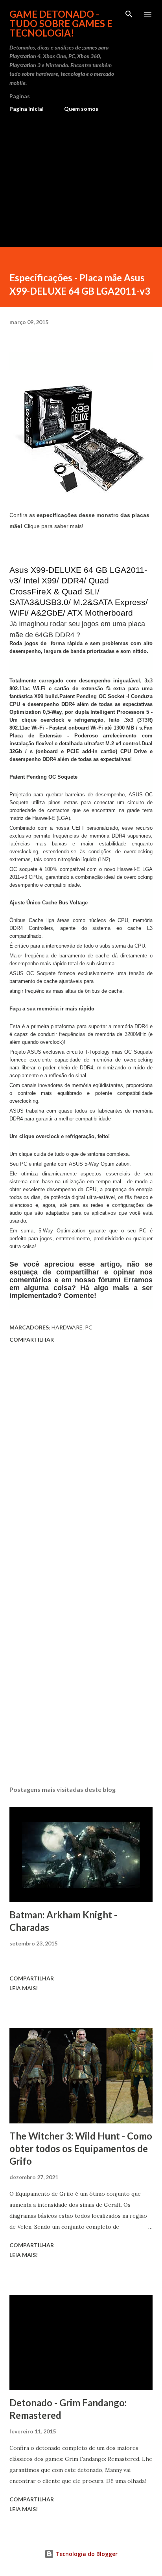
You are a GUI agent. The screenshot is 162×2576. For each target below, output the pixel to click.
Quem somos (81, 109)
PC (89, 1327)
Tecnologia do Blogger (86, 2554)
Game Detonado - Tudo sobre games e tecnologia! (61, 23)
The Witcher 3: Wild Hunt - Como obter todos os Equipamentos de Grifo (81, 2148)
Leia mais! (24, 1988)
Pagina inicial (27, 109)
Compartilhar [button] (32, 1339)
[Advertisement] (81, 176)
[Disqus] (81, 1457)
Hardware (67, 1327)
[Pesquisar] (129, 14)
